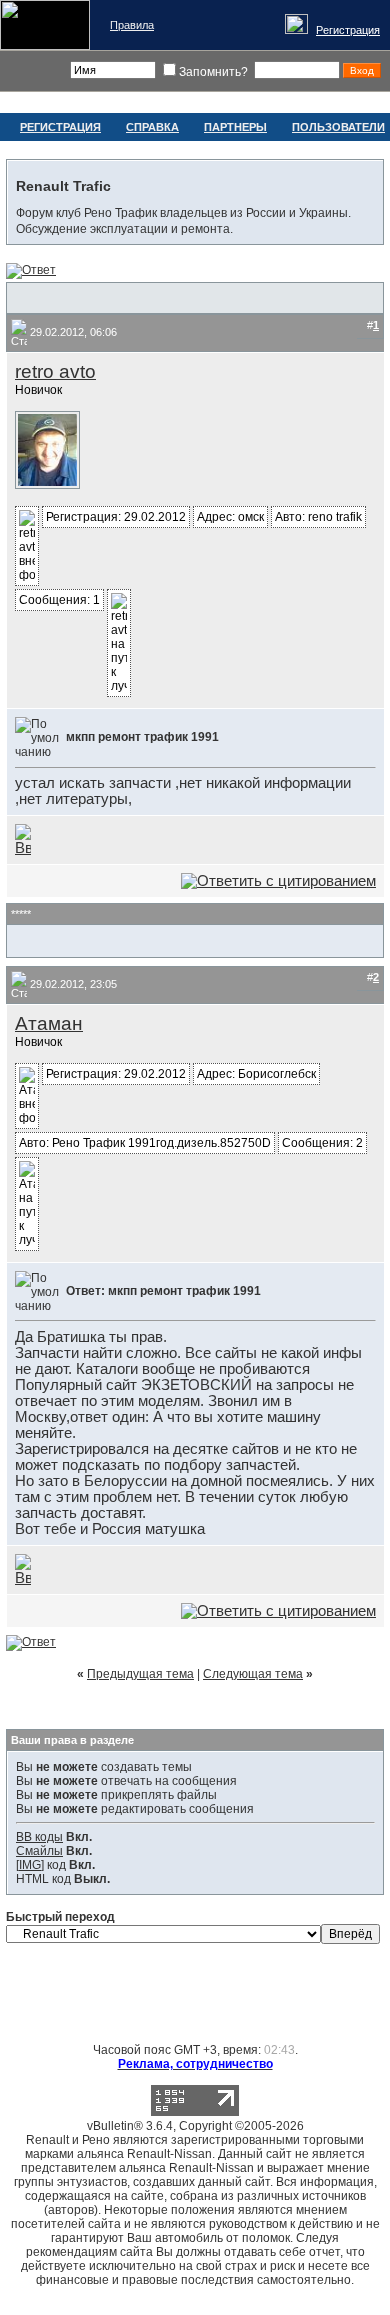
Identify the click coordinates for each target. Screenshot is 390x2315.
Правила (132, 25)
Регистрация (348, 30)
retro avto (55, 371)
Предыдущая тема (140, 1674)
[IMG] (30, 1865)
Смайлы (39, 1851)
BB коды (39, 1837)
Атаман (49, 1023)
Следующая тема (253, 1674)
